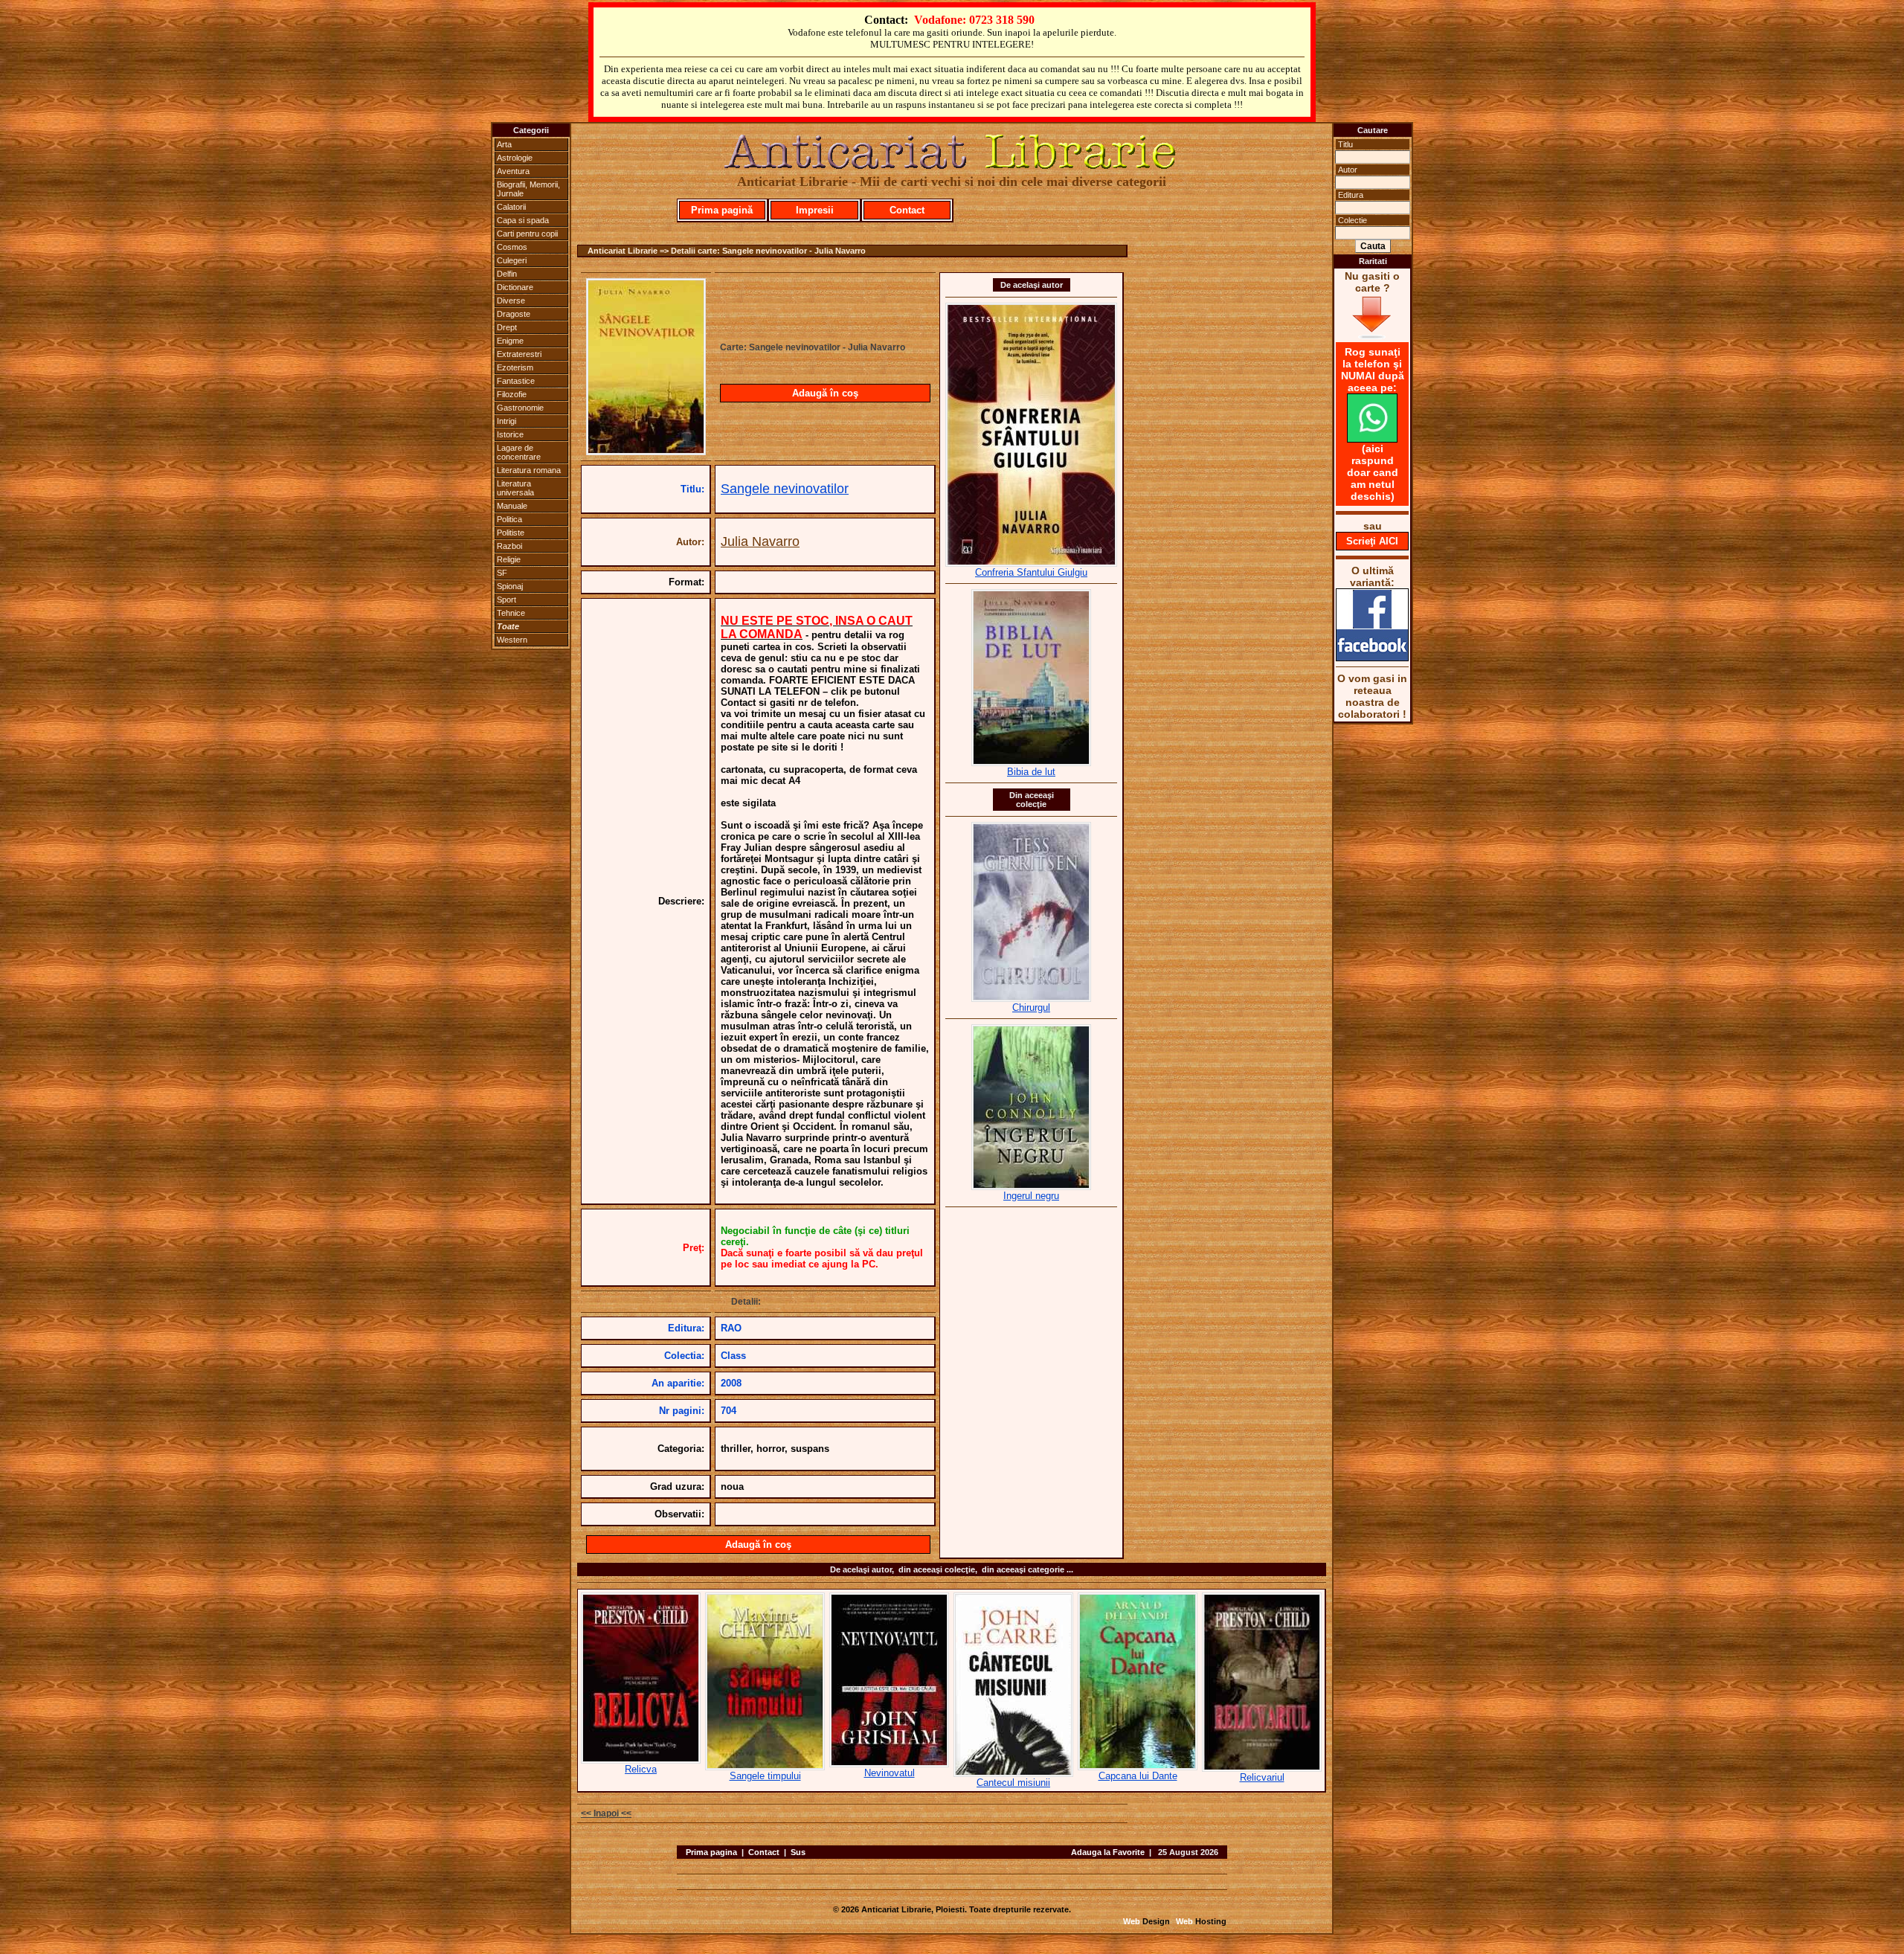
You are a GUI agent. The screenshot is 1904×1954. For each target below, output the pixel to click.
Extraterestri (519, 354)
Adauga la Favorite (1108, 1852)
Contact (907, 210)
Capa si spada (523, 220)
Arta (504, 144)
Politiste (511, 533)
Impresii (815, 210)
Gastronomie (520, 408)
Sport (506, 600)
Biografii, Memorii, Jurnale (528, 189)
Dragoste (514, 314)
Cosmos (512, 247)
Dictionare (515, 287)
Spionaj (510, 586)
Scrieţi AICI (1372, 541)
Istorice (510, 434)
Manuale (512, 506)
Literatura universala (515, 488)
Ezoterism (515, 367)
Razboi (509, 546)
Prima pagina (711, 1852)
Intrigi (506, 421)
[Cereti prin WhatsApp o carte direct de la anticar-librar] (1372, 439)
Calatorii (511, 207)
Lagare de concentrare (519, 452)
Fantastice (516, 381)
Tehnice (511, 613)
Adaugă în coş (825, 393)
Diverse (511, 301)
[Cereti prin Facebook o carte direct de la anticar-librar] (1372, 658)
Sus (798, 1852)
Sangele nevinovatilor (785, 489)
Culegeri (512, 260)
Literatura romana (529, 470)
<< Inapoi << (606, 1813)
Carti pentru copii (527, 234)
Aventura (513, 171)
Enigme (510, 341)
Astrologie (515, 158)
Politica (509, 519)
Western (512, 640)
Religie (509, 559)
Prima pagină (722, 210)
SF (502, 573)
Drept (507, 327)
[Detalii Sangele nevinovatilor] (646, 451)
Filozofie (512, 394)
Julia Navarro (760, 541)
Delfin (507, 274)
